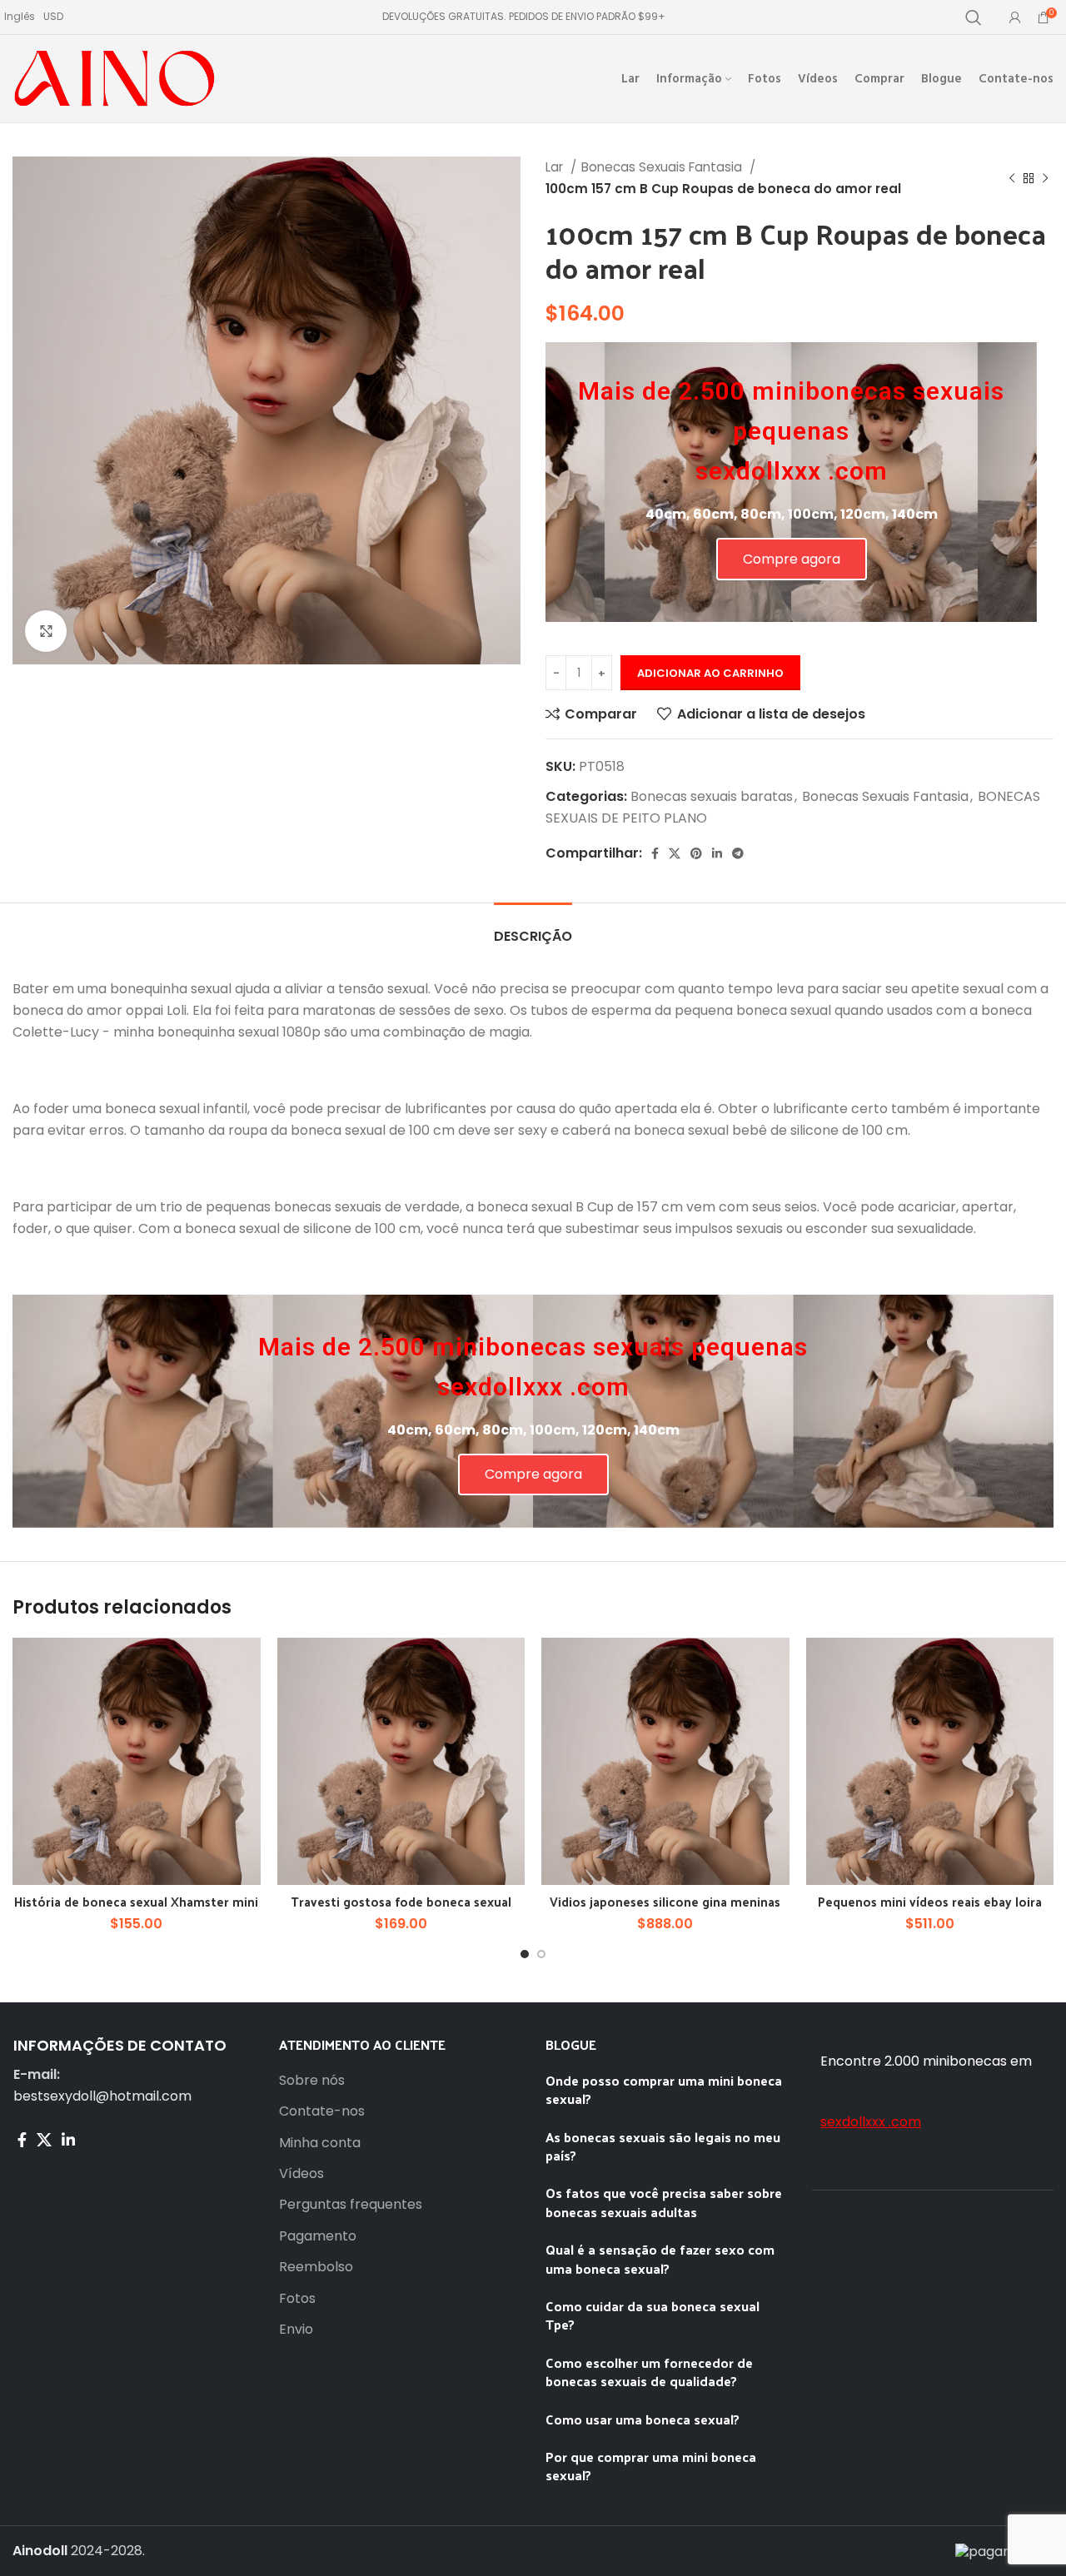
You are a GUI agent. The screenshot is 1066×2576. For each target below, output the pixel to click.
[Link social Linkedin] (717, 853)
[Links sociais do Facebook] (655, 853)
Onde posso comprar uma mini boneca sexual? (664, 2089)
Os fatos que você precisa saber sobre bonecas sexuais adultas (664, 2202)
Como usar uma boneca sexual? (643, 2419)
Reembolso (316, 2267)
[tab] (533, 928)
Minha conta (320, 2143)
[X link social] (675, 853)
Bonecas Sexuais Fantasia (663, 167)
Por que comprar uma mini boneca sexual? (651, 2466)
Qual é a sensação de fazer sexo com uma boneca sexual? (660, 2258)
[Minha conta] (1015, 17)
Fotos (297, 2299)
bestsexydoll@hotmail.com (102, 2096)
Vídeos (301, 2174)
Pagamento (318, 2236)
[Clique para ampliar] (46, 631)
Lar (556, 167)
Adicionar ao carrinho (710, 673)
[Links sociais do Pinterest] (696, 853)
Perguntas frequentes (351, 2205)
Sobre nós (312, 2081)
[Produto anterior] (1012, 178)
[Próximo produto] (1045, 178)
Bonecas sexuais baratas (712, 796)
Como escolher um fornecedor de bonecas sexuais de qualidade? (649, 2372)
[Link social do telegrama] (738, 853)
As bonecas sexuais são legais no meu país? (663, 2146)
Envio (296, 2330)
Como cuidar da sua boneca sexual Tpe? (653, 2315)
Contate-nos (322, 2111)
